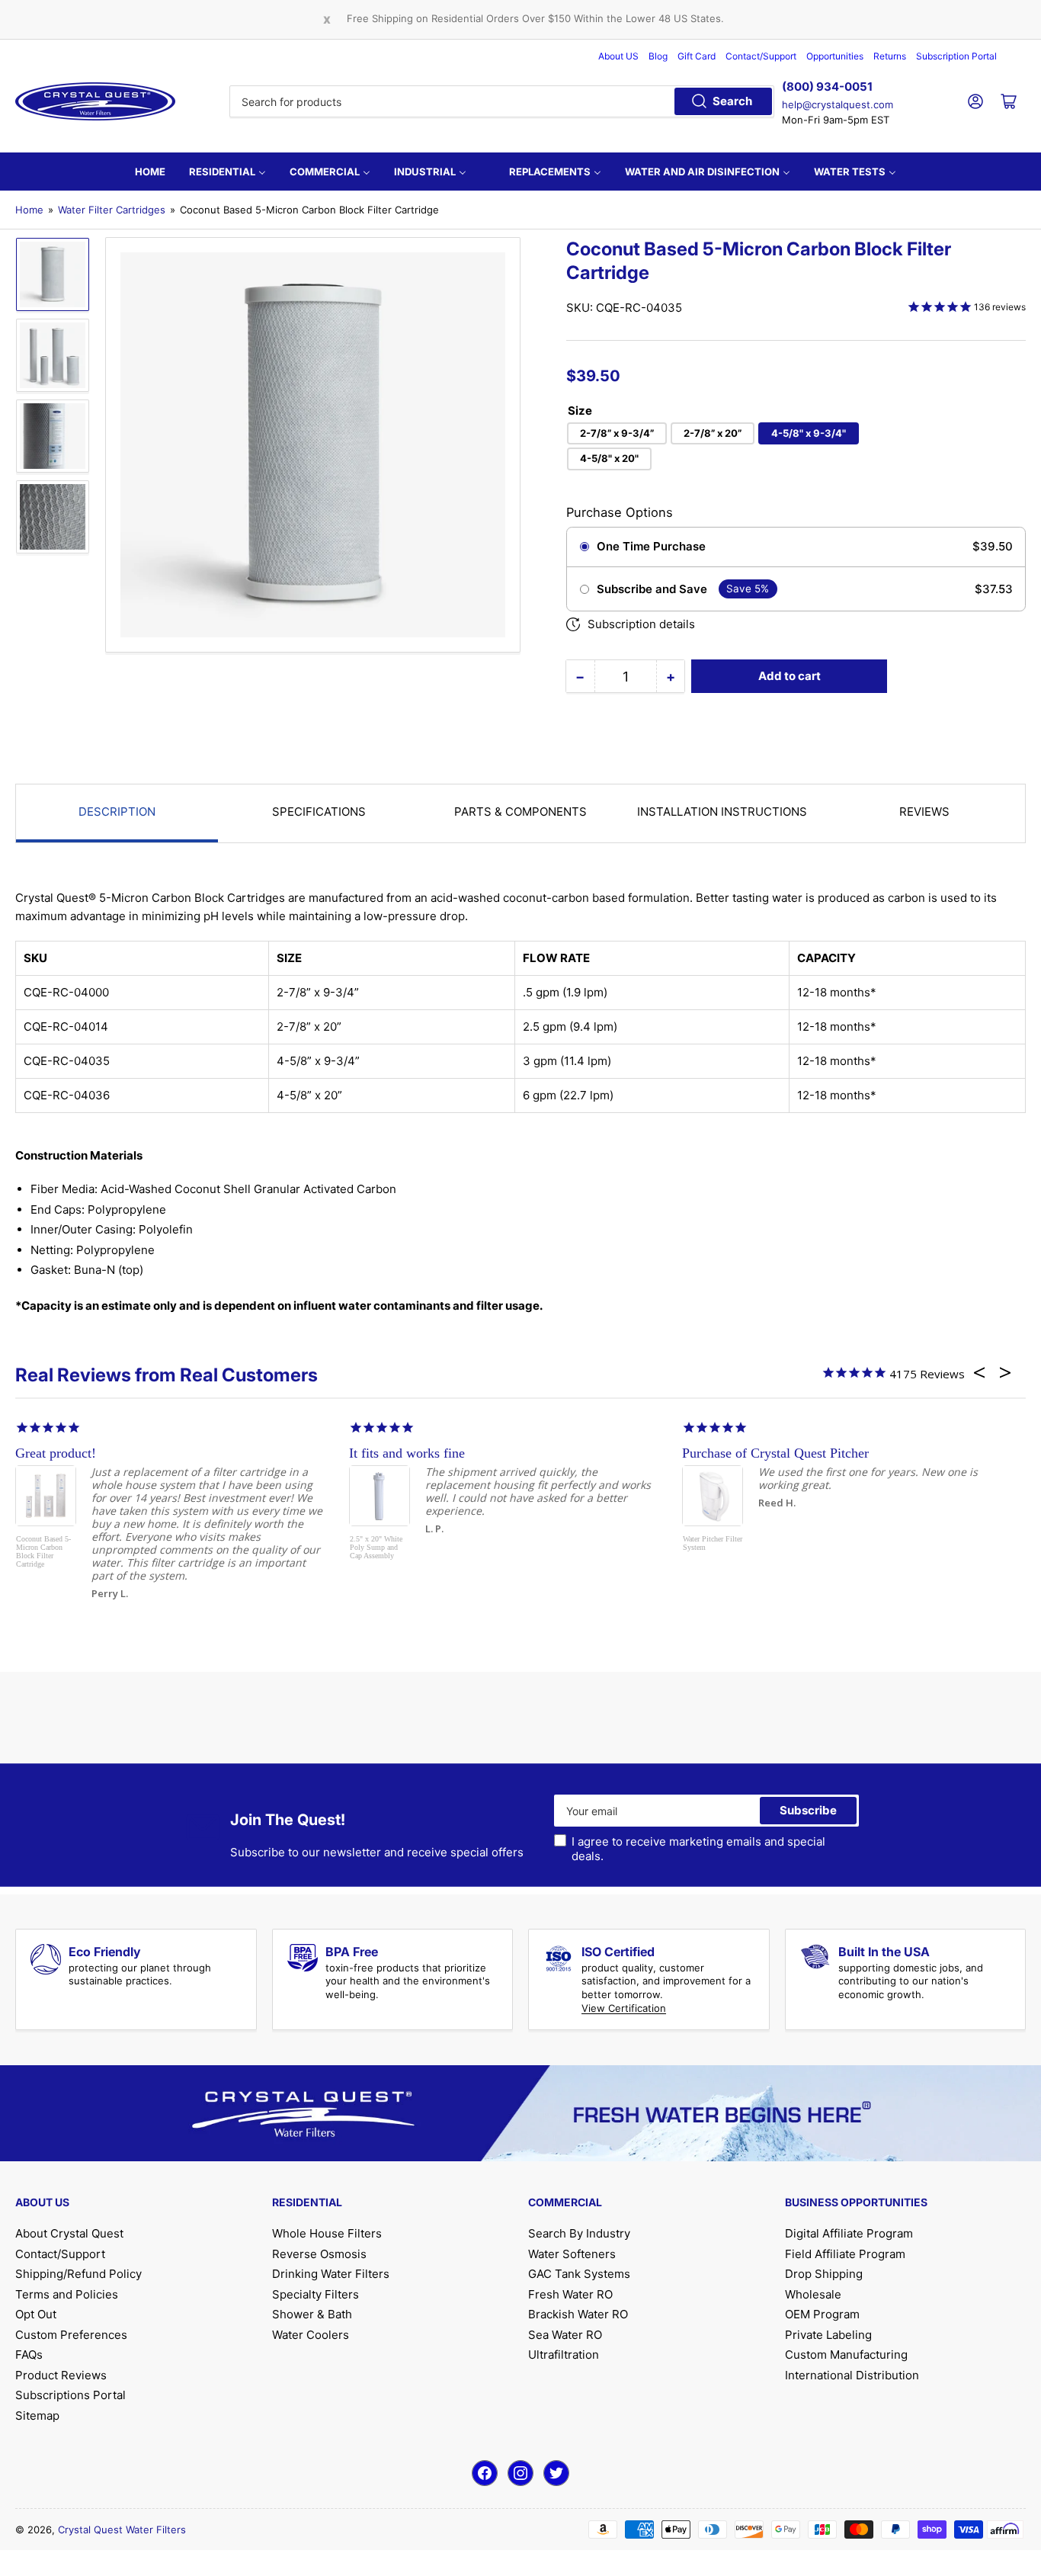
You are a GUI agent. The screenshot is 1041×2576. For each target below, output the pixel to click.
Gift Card (697, 56)
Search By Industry (579, 2233)
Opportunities (835, 56)
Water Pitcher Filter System (713, 1543)
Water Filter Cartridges (112, 210)
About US (618, 56)
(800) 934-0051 (827, 87)
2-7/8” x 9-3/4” (617, 433)
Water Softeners (572, 2254)
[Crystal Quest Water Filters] (95, 101)
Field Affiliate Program (845, 2254)
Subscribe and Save (652, 589)
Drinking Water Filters (331, 2274)
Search (732, 101)
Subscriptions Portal (70, 2395)
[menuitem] (150, 172)
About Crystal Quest (69, 2233)
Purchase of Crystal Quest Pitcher (775, 1453)
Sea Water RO (565, 2335)
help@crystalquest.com (838, 104)
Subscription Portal (956, 56)
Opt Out (36, 2314)
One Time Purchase (651, 547)
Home (29, 210)
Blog (658, 56)
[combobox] (501, 101)
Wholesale (813, 2294)
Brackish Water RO (578, 2314)
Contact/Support (761, 56)
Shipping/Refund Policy (78, 2274)
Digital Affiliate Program (849, 2233)
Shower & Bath (312, 2314)
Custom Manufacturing (846, 2355)
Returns (890, 56)
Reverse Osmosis (319, 2254)
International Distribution (852, 2375)
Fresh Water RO (570, 2294)
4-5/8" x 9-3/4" (809, 433)
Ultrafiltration (564, 2355)
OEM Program (822, 2314)
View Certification (624, 2008)
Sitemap (37, 2416)
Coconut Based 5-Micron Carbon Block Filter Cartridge (43, 1551)
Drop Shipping (824, 2274)
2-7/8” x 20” (713, 433)
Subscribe (808, 1810)
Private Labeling (828, 2335)
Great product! (56, 1453)
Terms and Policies (67, 2294)
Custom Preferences (71, 2335)
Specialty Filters (316, 2294)
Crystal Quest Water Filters (122, 2529)
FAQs (29, 2355)
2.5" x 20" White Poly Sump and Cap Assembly (376, 1547)
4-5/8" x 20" (609, 458)
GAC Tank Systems (579, 2274)
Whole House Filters (327, 2233)
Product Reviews (61, 2375)
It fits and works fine (407, 1453)
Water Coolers (311, 2335)
